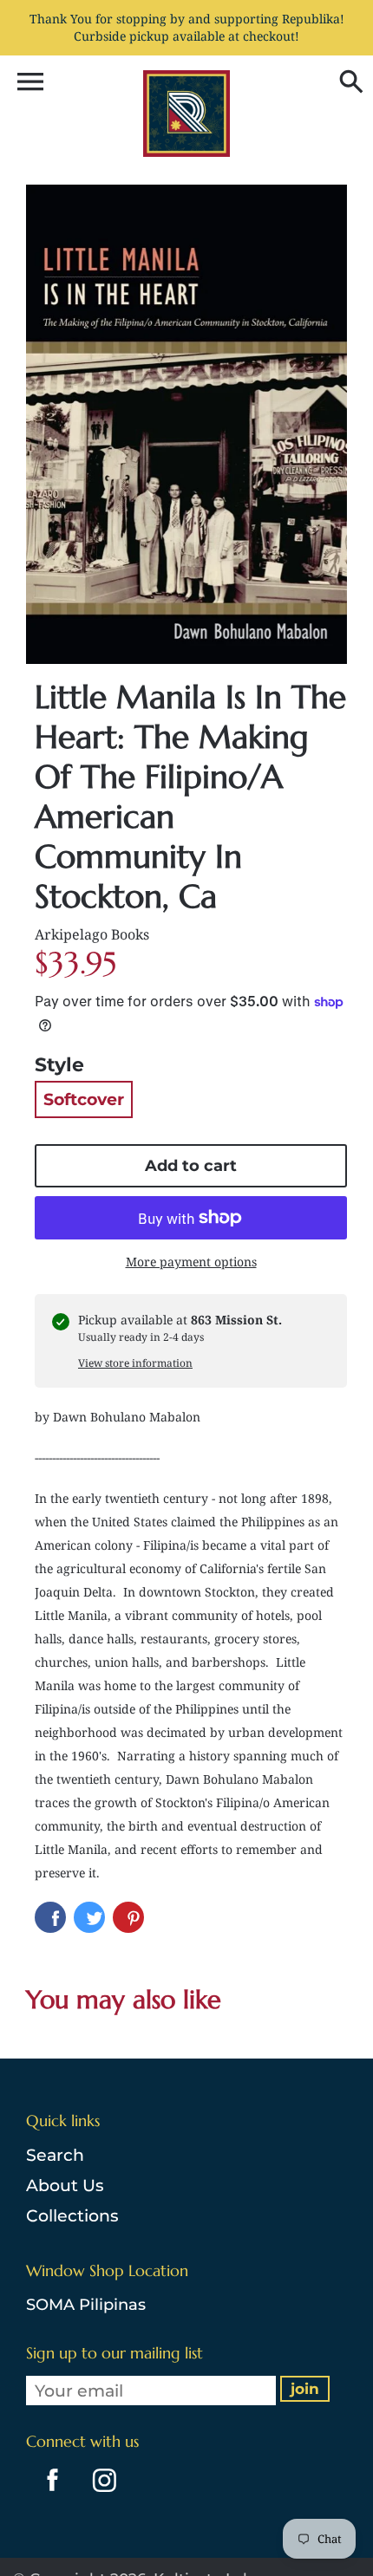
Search (55, 2155)
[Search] (347, 83)
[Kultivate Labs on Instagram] (101, 2494)
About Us (65, 2186)
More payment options (191, 1262)
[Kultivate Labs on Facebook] (48, 2494)
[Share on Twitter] (89, 1917)
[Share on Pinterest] (128, 1917)
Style (59, 1065)
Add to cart (191, 1166)
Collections (72, 2216)
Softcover (84, 1099)
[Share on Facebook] (50, 1917)
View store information (135, 1363)
